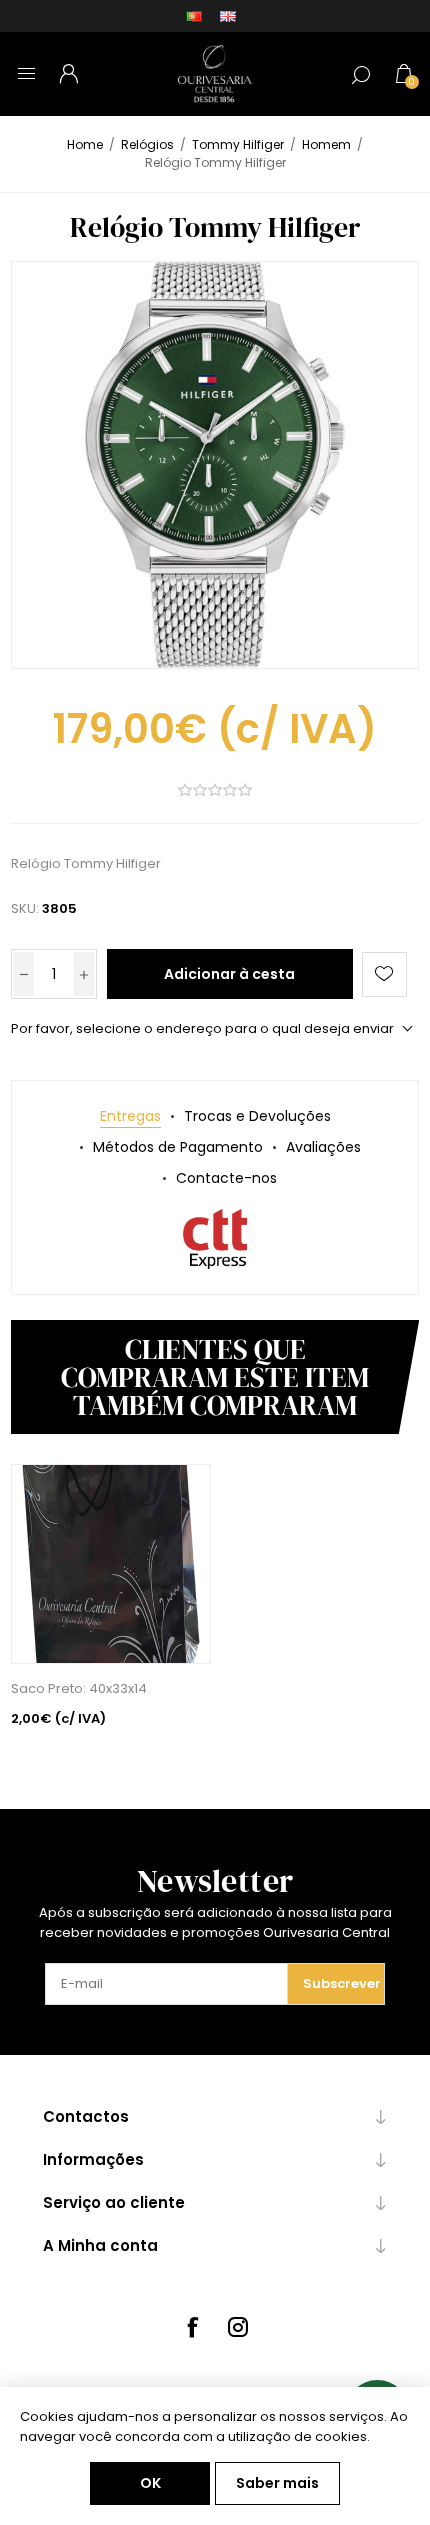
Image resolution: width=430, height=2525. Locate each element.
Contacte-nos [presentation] (226, 1178)
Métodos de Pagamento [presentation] (178, 1147)
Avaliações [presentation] (323, 1147)
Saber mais (277, 2483)
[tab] (130, 1116)
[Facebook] (192, 2327)
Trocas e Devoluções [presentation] (257, 1116)
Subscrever (342, 1983)
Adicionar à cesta (229, 974)
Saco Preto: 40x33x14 (79, 1688)
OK (150, 2483)
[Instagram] (238, 2327)
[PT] (194, 16)
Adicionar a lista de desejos (384, 974)
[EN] (228, 16)
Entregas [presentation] (130, 1116)
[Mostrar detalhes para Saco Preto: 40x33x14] (111, 1564)
